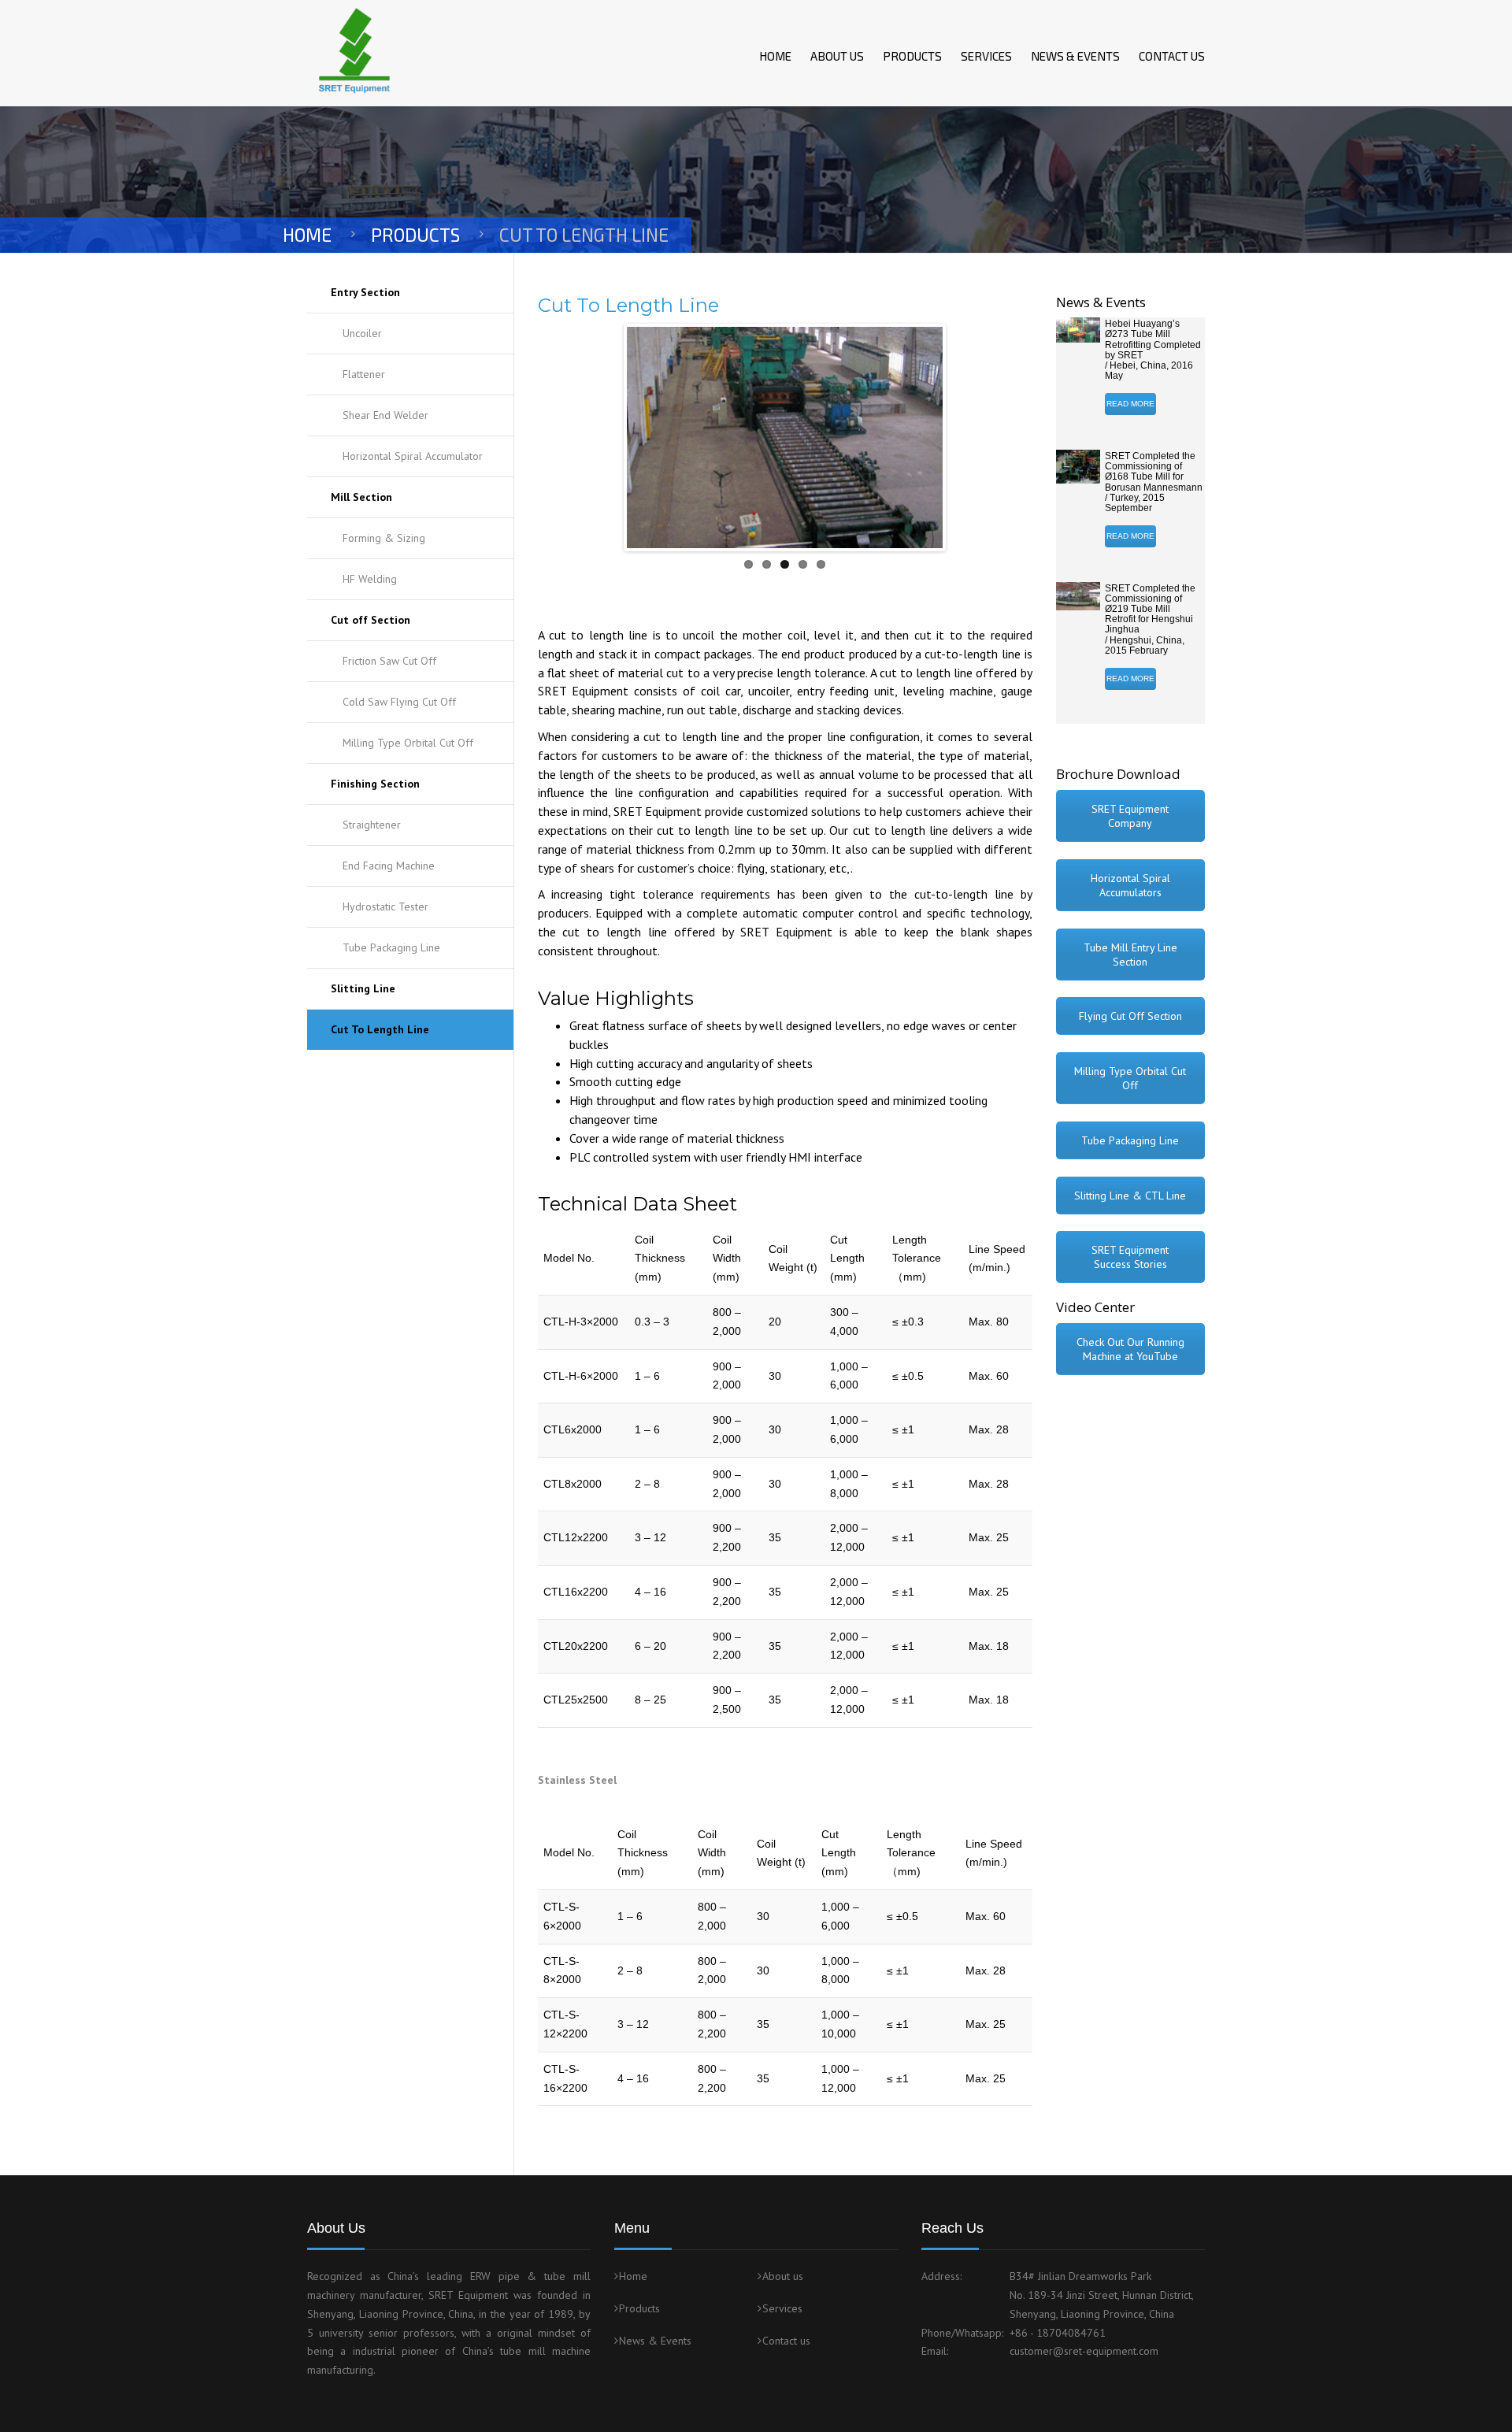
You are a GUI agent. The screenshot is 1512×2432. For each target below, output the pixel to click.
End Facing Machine (389, 866)
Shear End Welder (385, 415)
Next (966, 437)
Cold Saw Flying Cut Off (399, 702)
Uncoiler (362, 333)
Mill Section (361, 497)
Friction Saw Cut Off (389, 661)
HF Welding (370, 579)
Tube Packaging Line (391, 947)
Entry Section (365, 292)
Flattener (364, 374)
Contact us (1172, 56)
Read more (1130, 404)
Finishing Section (375, 784)
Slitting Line (363, 988)
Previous (603, 437)
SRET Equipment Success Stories (1130, 1257)
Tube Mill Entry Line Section (1130, 955)
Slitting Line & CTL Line (1130, 1196)
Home (775, 56)
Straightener (372, 825)
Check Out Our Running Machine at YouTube (1130, 1349)
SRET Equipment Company (1130, 816)
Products (912, 56)
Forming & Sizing (384, 538)
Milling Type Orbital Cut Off (408, 743)
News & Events (1075, 56)
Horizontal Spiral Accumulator (413, 456)
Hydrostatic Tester (385, 906)
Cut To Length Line (380, 1029)
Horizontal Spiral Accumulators (1130, 885)
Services (986, 56)
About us (837, 56)
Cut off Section (371, 620)
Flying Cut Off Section (1130, 1016)
